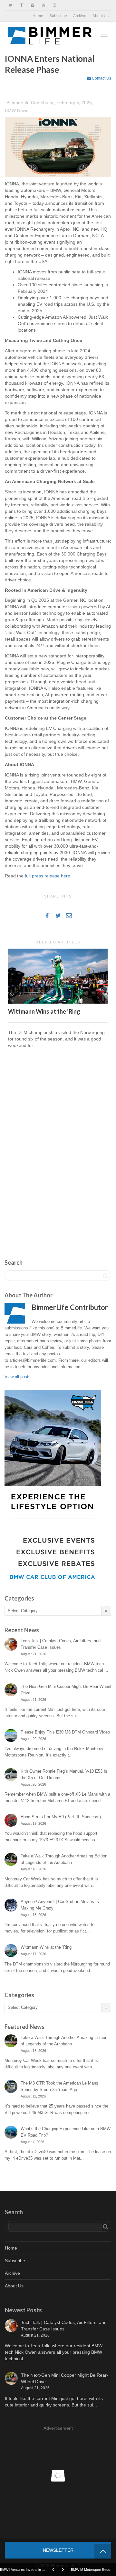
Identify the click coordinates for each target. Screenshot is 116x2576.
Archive (80, 16)
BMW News (17, 110)
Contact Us (101, 78)
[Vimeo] (32, 5)
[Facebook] (21, 5)
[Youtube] (43, 5)
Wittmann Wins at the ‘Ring (44, 1011)
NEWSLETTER (58, 2550)
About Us (101, 16)
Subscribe (58, 16)
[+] (58, 976)
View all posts (18, 1377)
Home (38, 16)
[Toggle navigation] (104, 35)
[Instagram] (54, 5)
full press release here (48, 876)
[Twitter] (10, 5)
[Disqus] (58, 1146)
